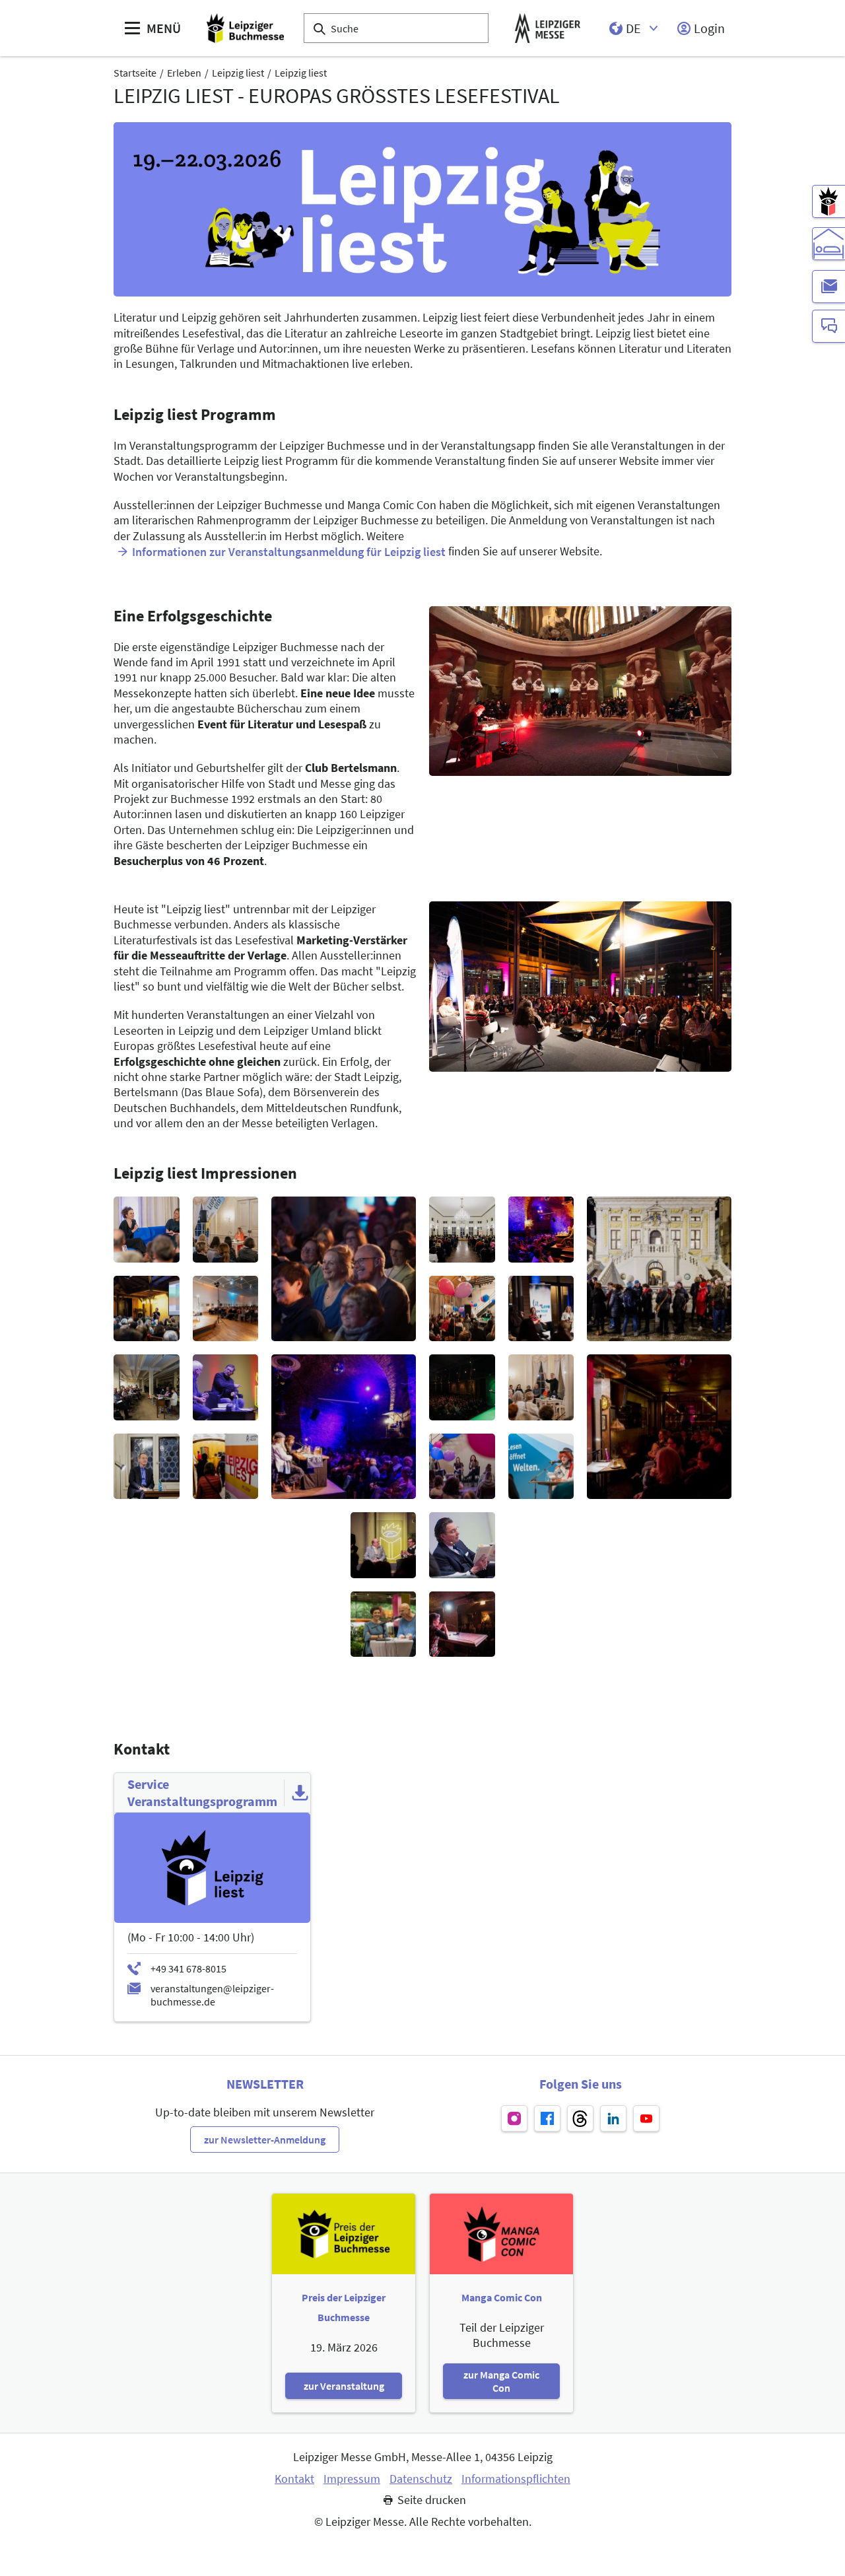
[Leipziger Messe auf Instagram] (514, 2118)
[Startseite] (245, 28)
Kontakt (294, 2479)
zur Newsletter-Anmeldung (265, 2140)
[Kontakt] (828, 326)
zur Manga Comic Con (501, 2381)
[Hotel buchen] (828, 244)
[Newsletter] (828, 287)
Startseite (135, 73)
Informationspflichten (516, 2479)
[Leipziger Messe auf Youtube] (646, 2118)
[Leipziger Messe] (548, 28)
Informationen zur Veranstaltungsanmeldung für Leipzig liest (289, 552)
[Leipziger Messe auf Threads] (580, 2118)
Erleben (184, 73)
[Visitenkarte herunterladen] (300, 1793)
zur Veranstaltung (344, 2386)
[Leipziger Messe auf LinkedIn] (613, 2118)
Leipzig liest (238, 73)
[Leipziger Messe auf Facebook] (547, 2118)
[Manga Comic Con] (828, 201)
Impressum (352, 2479)
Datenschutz (421, 2479)
